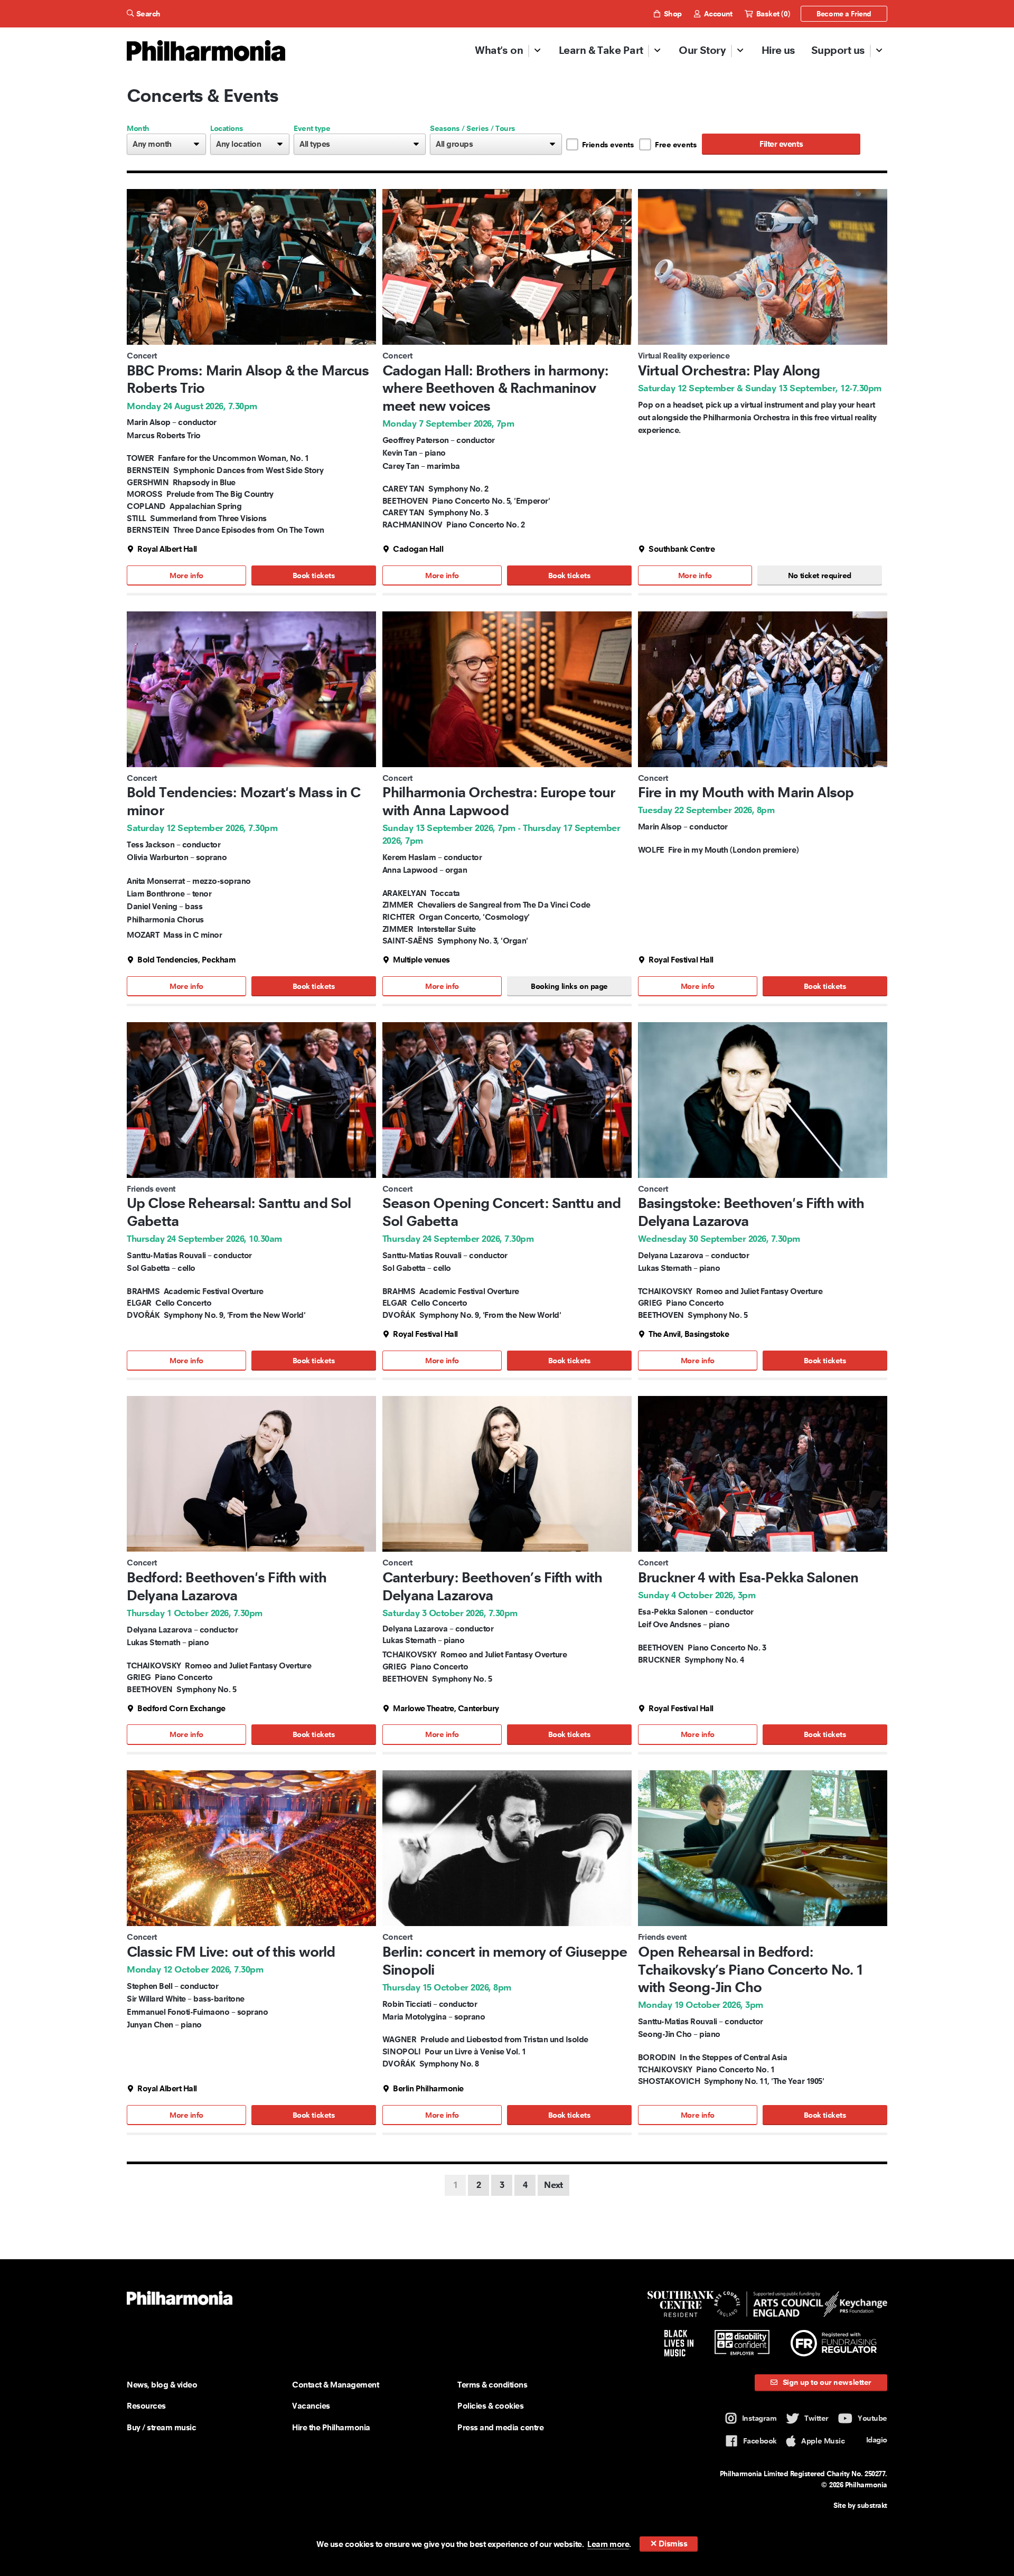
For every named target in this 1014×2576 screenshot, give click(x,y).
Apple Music (823, 2441)
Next (553, 2185)
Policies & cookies (490, 2406)
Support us (838, 50)
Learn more (608, 2544)
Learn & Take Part (601, 50)
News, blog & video (162, 2385)
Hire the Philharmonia (331, 2427)
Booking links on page (569, 986)
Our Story (702, 50)
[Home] (206, 51)
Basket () (772, 14)
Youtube (872, 2418)
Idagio (877, 2440)
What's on (499, 50)
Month (138, 128)
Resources (146, 2406)
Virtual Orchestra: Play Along (729, 370)
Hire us (778, 50)
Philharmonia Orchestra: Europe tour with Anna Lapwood (499, 801)
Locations (227, 128)
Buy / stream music (161, 2427)
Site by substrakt (860, 2505)
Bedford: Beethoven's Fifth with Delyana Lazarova (227, 1586)
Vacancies (311, 2406)
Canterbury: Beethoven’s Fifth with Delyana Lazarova (492, 1586)
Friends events (608, 145)
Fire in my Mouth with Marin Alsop (746, 792)
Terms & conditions (492, 2385)
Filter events (781, 144)
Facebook (760, 2441)
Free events (676, 145)
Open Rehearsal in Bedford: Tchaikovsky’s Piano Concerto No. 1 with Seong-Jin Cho (750, 1969)
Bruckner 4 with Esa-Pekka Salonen (748, 1577)
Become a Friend (844, 14)
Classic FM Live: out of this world (231, 1952)
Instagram (759, 2418)
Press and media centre (500, 2427)
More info (186, 575)
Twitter (816, 2418)
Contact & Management (335, 2385)
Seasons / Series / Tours (473, 128)
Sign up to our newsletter (826, 2382)
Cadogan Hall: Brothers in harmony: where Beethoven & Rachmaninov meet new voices (495, 388)
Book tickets (314, 575)
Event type (312, 128)
